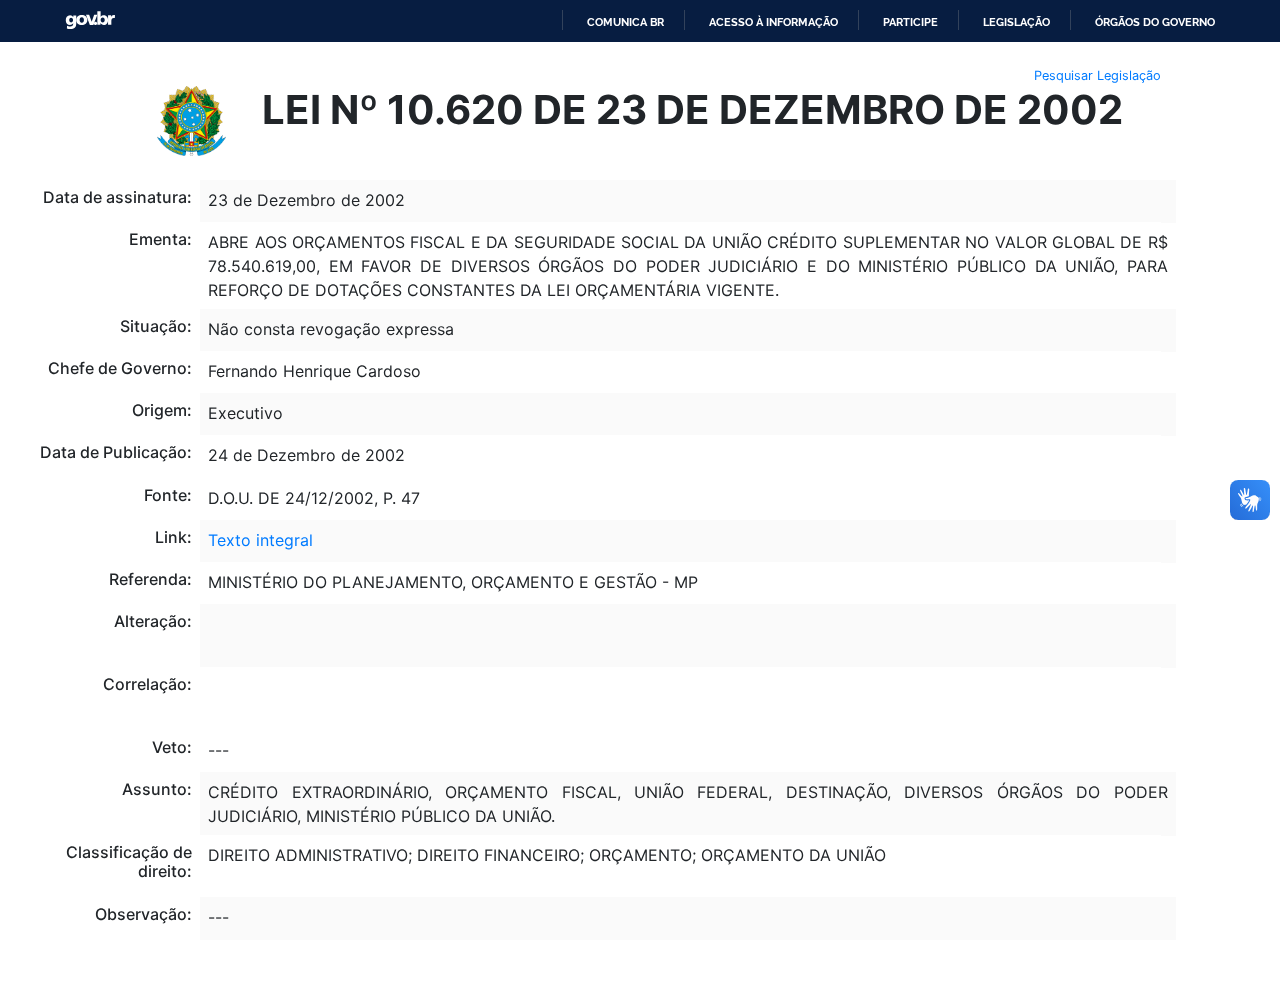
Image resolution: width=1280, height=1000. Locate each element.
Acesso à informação (773, 22)
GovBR (90, 20)
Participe (910, 22)
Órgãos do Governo (1155, 22)
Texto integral (260, 540)
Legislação (1016, 22)
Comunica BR (625, 22)
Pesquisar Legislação (1097, 75)
